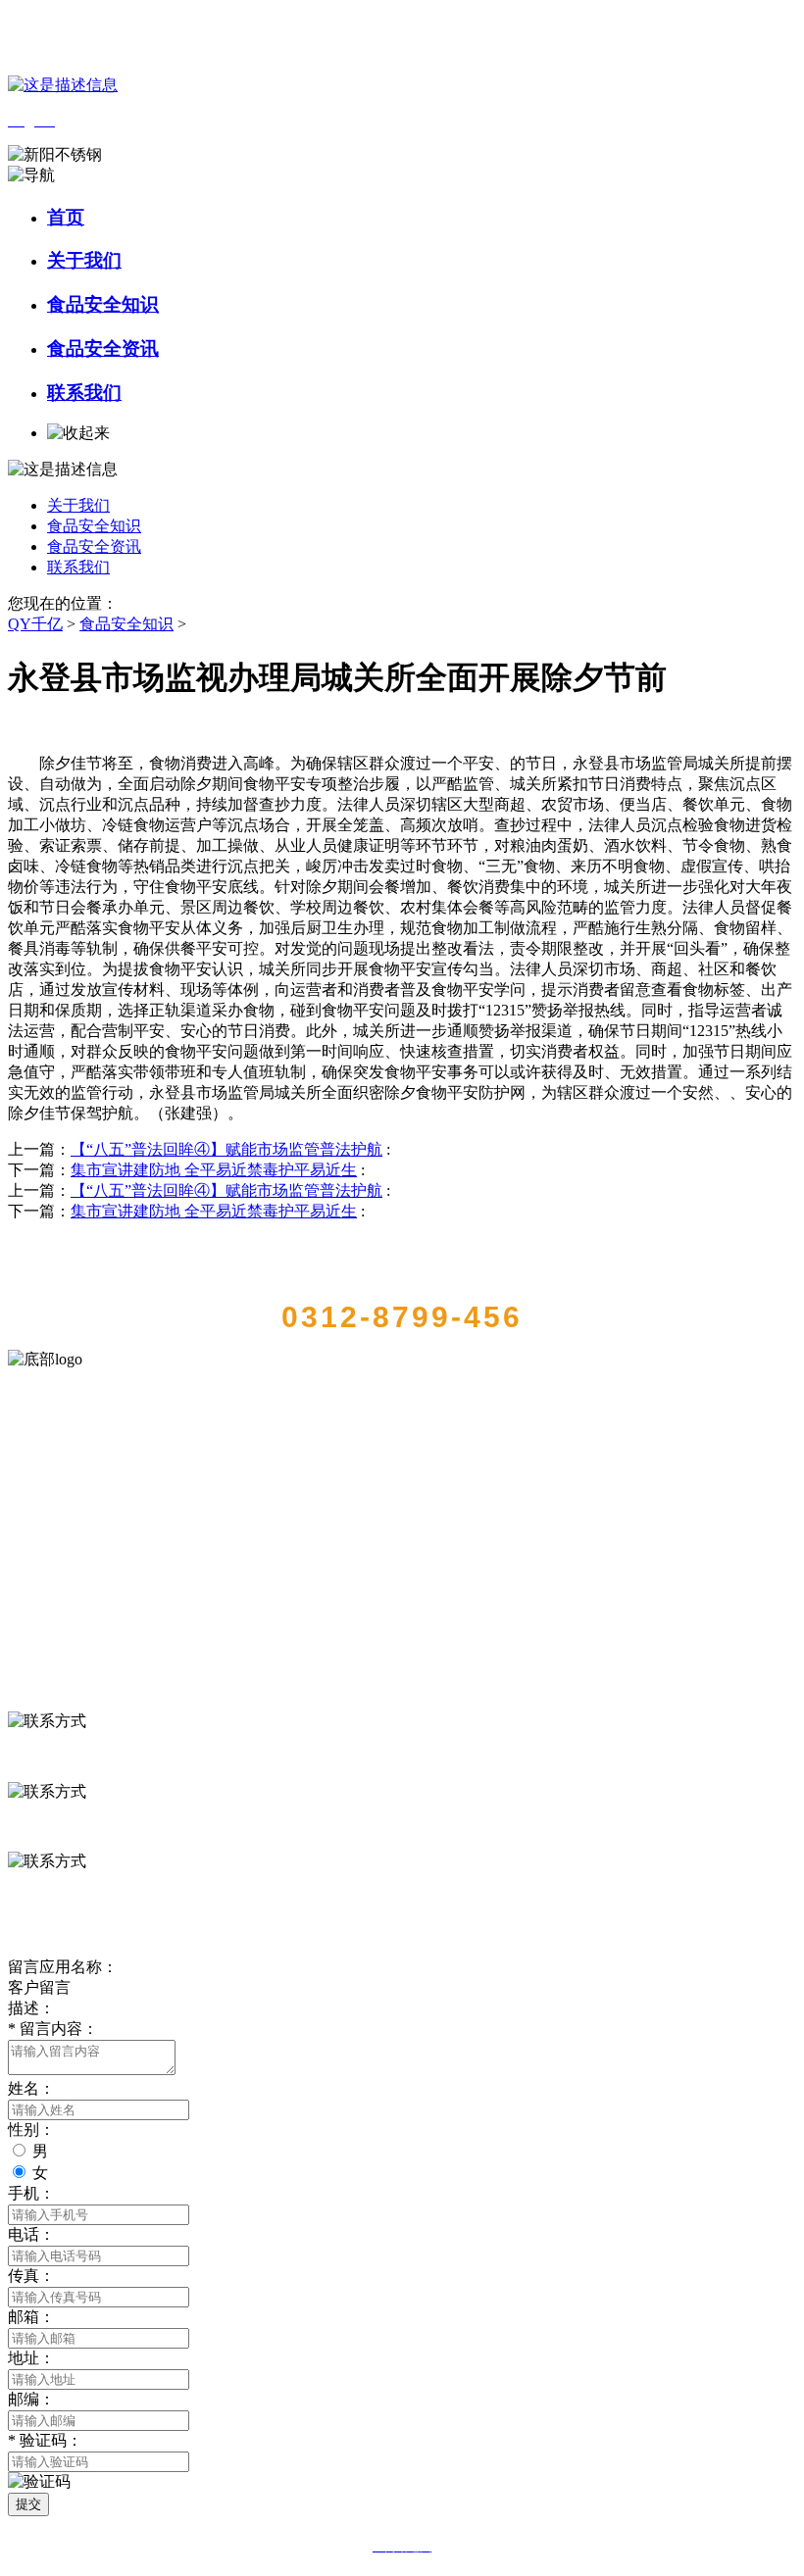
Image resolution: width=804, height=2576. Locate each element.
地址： (31, 2358)
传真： (31, 2276)
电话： (31, 2234)
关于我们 (84, 260)
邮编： (31, 2399)
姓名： (31, 2088)
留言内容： (53, 2029)
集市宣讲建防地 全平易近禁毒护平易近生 (214, 1170)
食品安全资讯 (103, 348)
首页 (66, 217)
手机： (31, 2193)
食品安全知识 (103, 304)
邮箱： (31, 2317)
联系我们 (84, 393)
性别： (31, 2130)
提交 (28, 2504)
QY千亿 (35, 624)
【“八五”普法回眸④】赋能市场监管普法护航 (226, 1149)
